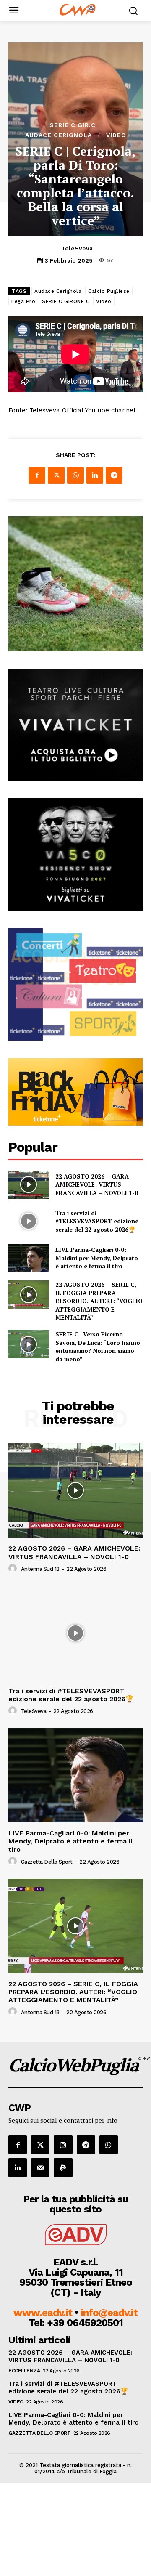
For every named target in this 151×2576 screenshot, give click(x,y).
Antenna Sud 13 (40, 1569)
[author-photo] (14, 1569)
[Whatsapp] (109, 2145)
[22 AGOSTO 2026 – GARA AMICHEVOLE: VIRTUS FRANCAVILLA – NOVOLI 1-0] (29, 1185)
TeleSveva (77, 248)
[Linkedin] (95, 475)
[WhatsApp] (75, 475)
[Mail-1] (40, 2167)
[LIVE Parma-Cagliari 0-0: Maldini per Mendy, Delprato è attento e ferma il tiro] (29, 1258)
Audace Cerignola (59, 135)
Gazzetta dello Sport (47, 1862)
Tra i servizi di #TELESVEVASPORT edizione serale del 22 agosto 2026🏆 (97, 1221)
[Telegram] (114, 475)
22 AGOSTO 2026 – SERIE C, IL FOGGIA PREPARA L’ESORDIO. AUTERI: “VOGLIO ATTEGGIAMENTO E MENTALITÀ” (99, 1301)
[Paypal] (63, 2167)
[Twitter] (56, 475)
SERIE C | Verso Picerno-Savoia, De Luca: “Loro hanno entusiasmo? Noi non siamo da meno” (98, 1346)
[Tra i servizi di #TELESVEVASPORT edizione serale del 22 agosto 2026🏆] (29, 1221)
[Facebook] (37, 475)
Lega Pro (23, 301)
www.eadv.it (43, 2313)
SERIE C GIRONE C (66, 301)
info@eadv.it (109, 2313)
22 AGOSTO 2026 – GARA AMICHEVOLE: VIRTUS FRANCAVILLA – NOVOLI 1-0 (97, 1184)
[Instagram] (63, 2145)
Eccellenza (24, 2371)
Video (116, 135)
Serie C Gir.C (73, 125)
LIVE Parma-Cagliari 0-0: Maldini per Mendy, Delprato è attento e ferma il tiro (97, 1258)
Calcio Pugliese (109, 291)
